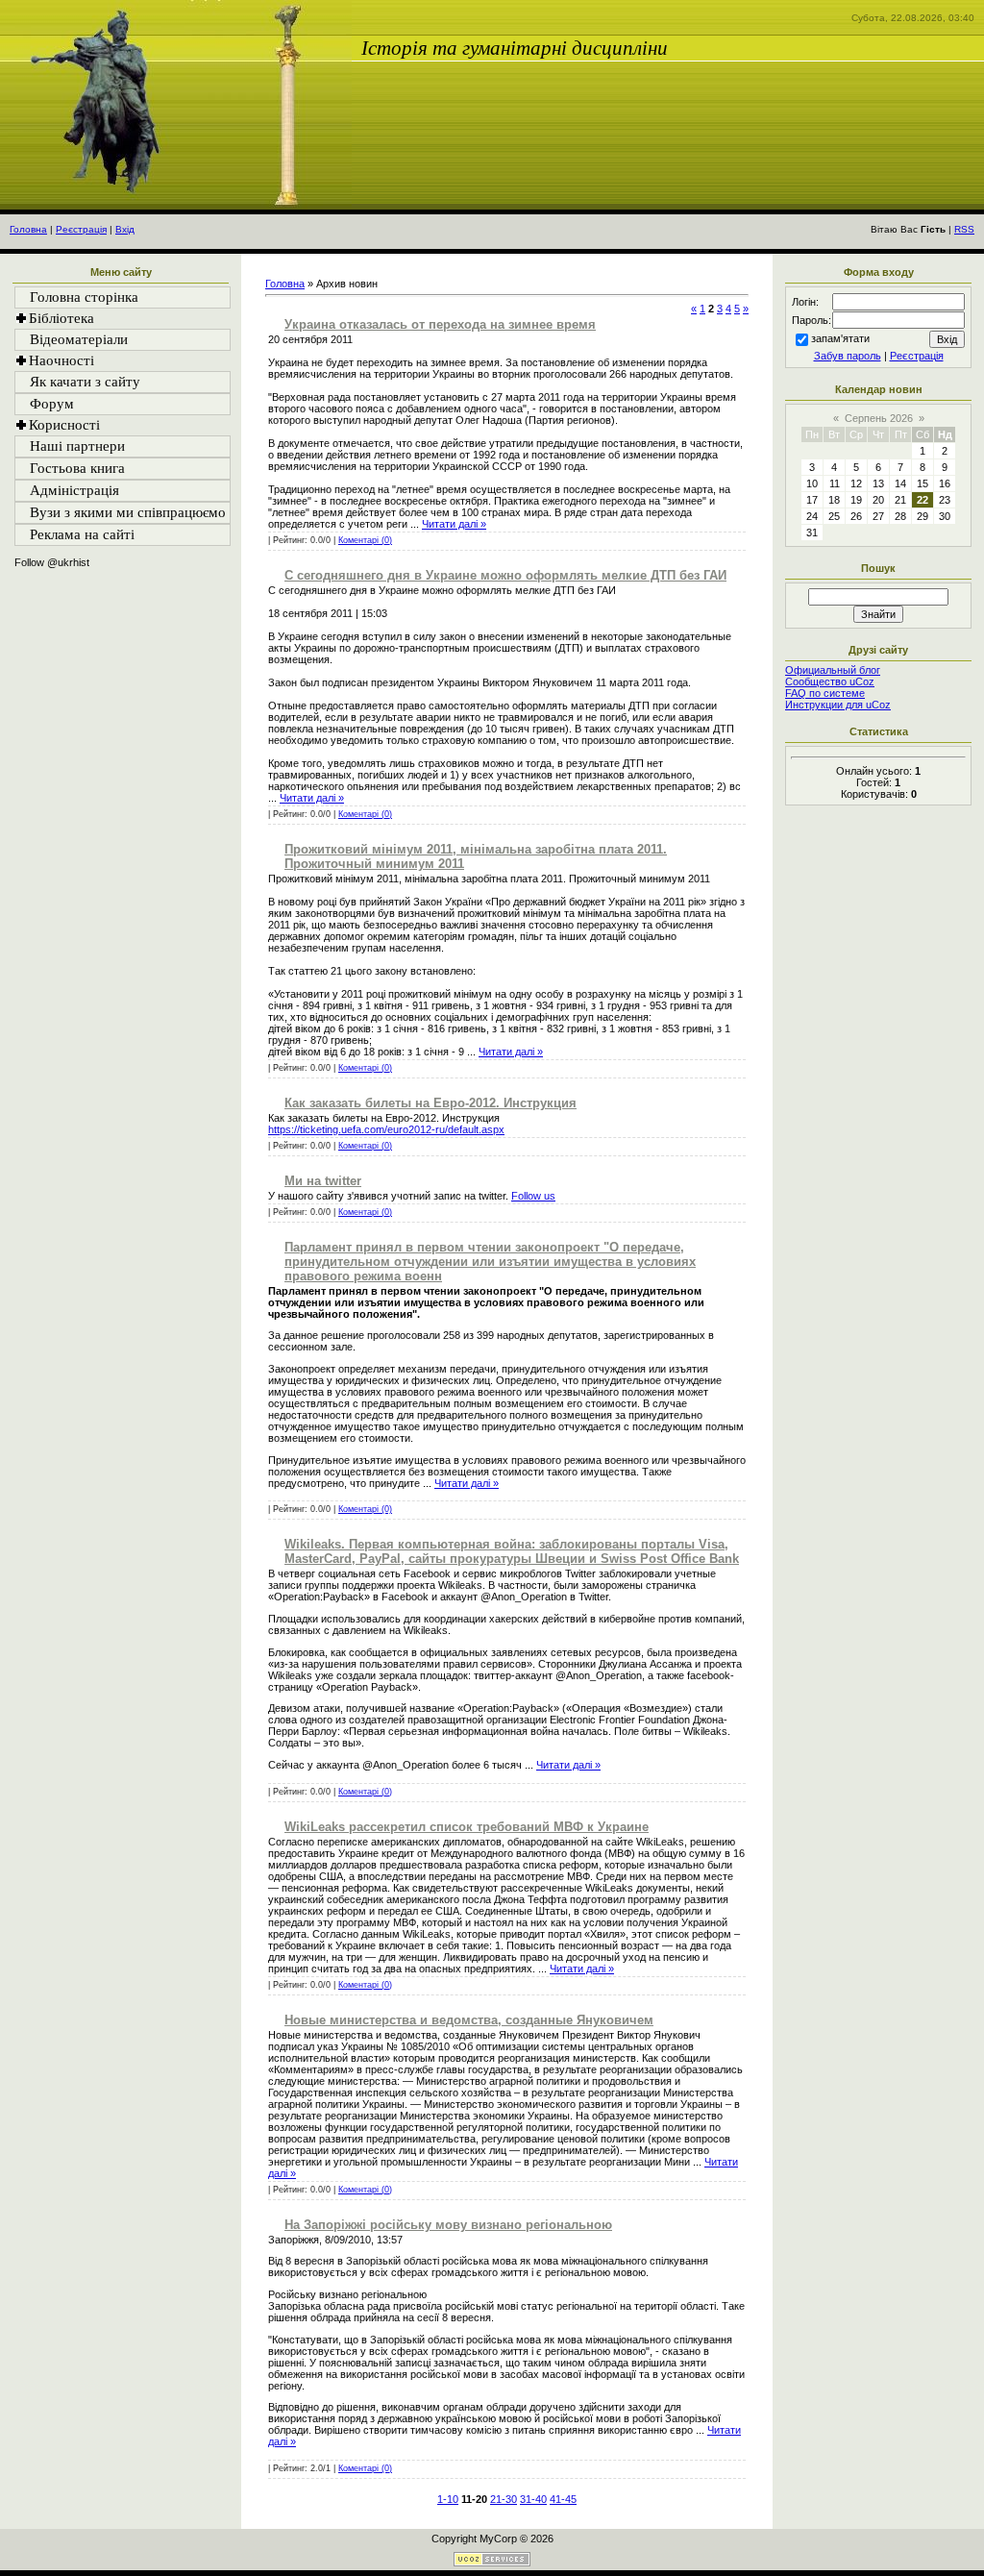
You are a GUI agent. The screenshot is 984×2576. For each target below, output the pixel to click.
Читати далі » (454, 524)
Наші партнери (77, 446)
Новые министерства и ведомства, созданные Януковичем (469, 2020)
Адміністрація (74, 490)
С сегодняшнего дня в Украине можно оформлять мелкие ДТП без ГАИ (505, 575)
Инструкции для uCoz (838, 705)
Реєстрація (81, 229)
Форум (52, 404)
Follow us (533, 1196)
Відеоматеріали (79, 339)
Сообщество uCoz (830, 681)
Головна (28, 229)
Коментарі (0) (365, 540)
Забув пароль (848, 356)
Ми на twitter (323, 1181)
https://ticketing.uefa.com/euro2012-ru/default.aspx (386, 1129)
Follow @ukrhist (52, 562)
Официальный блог (833, 670)
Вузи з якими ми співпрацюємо (128, 512)
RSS (964, 229)
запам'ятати (840, 338)
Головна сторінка (84, 297)
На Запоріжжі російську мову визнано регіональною (448, 2225)
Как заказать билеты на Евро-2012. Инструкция (430, 1103)
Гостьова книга (77, 468)
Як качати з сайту (85, 382)
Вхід (125, 229)
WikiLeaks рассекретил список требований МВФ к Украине (467, 1827)
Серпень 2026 (879, 418)
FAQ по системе (825, 693)
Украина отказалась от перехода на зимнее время (440, 324)
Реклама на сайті (82, 534)
